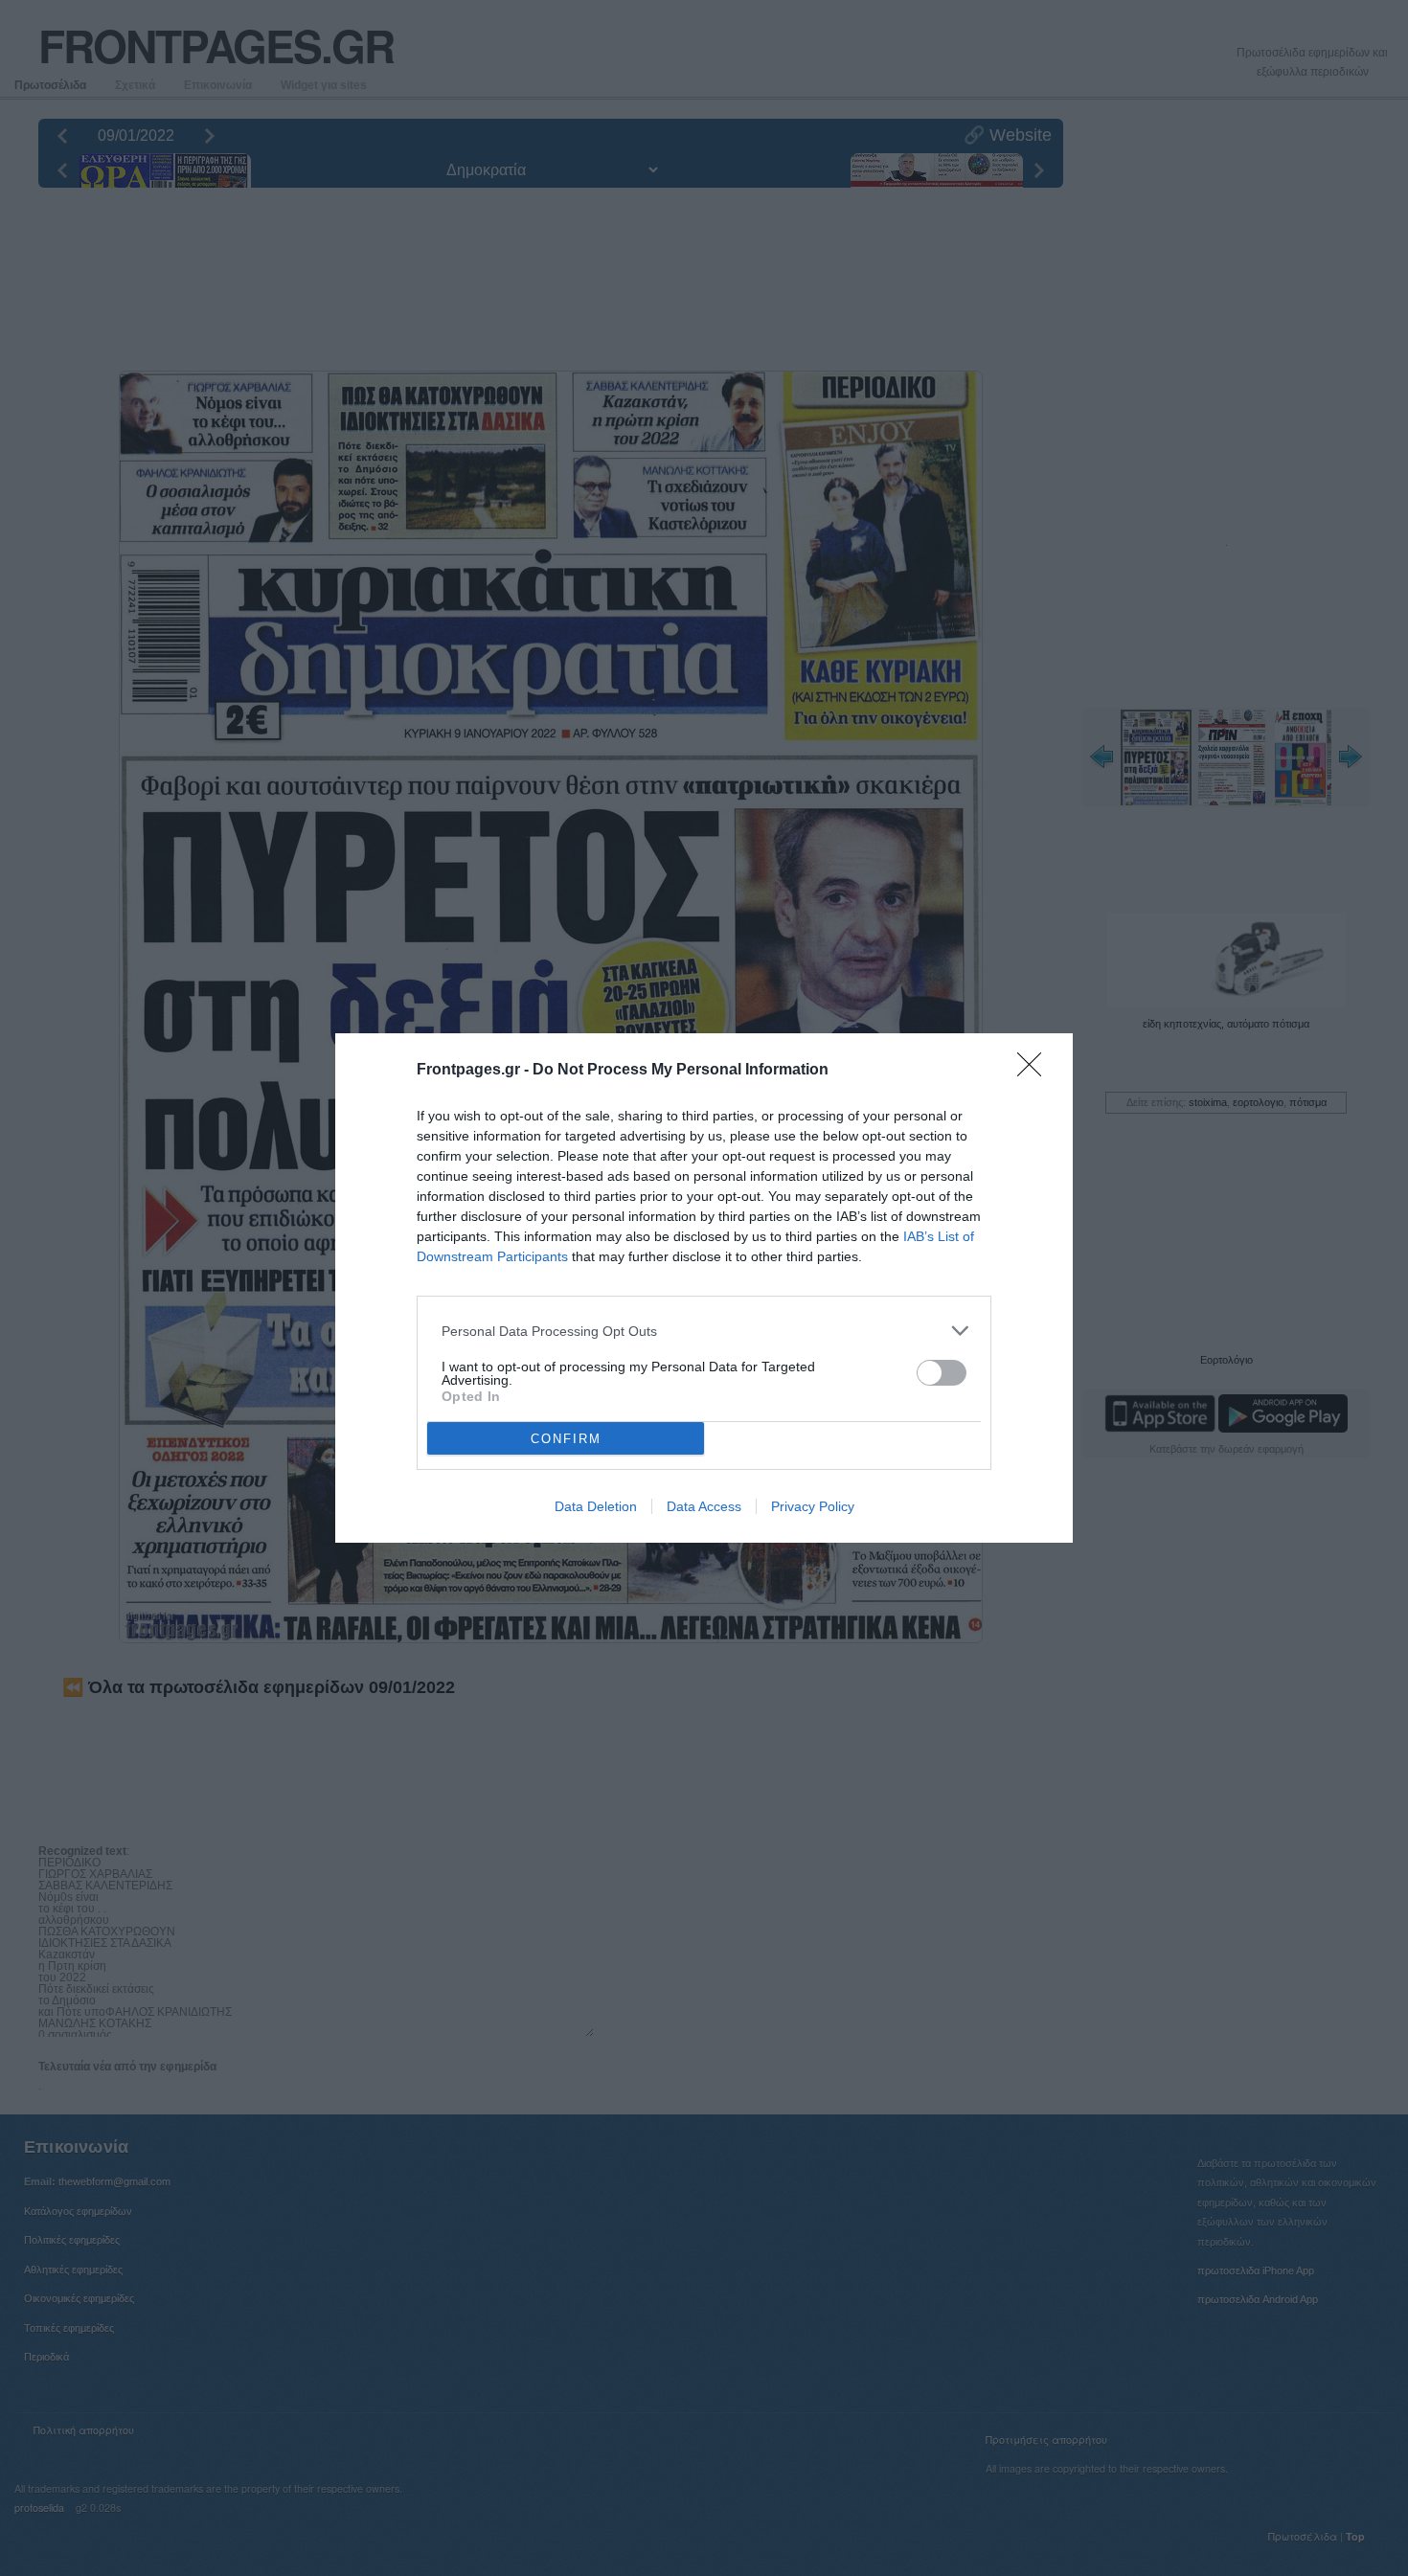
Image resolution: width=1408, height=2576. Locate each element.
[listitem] (704, 1331)
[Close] (1035, 1071)
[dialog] (704, 1288)
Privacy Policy (813, 1506)
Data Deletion (596, 1506)
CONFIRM (566, 1439)
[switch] (942, 1373)
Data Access (704, 1506)
